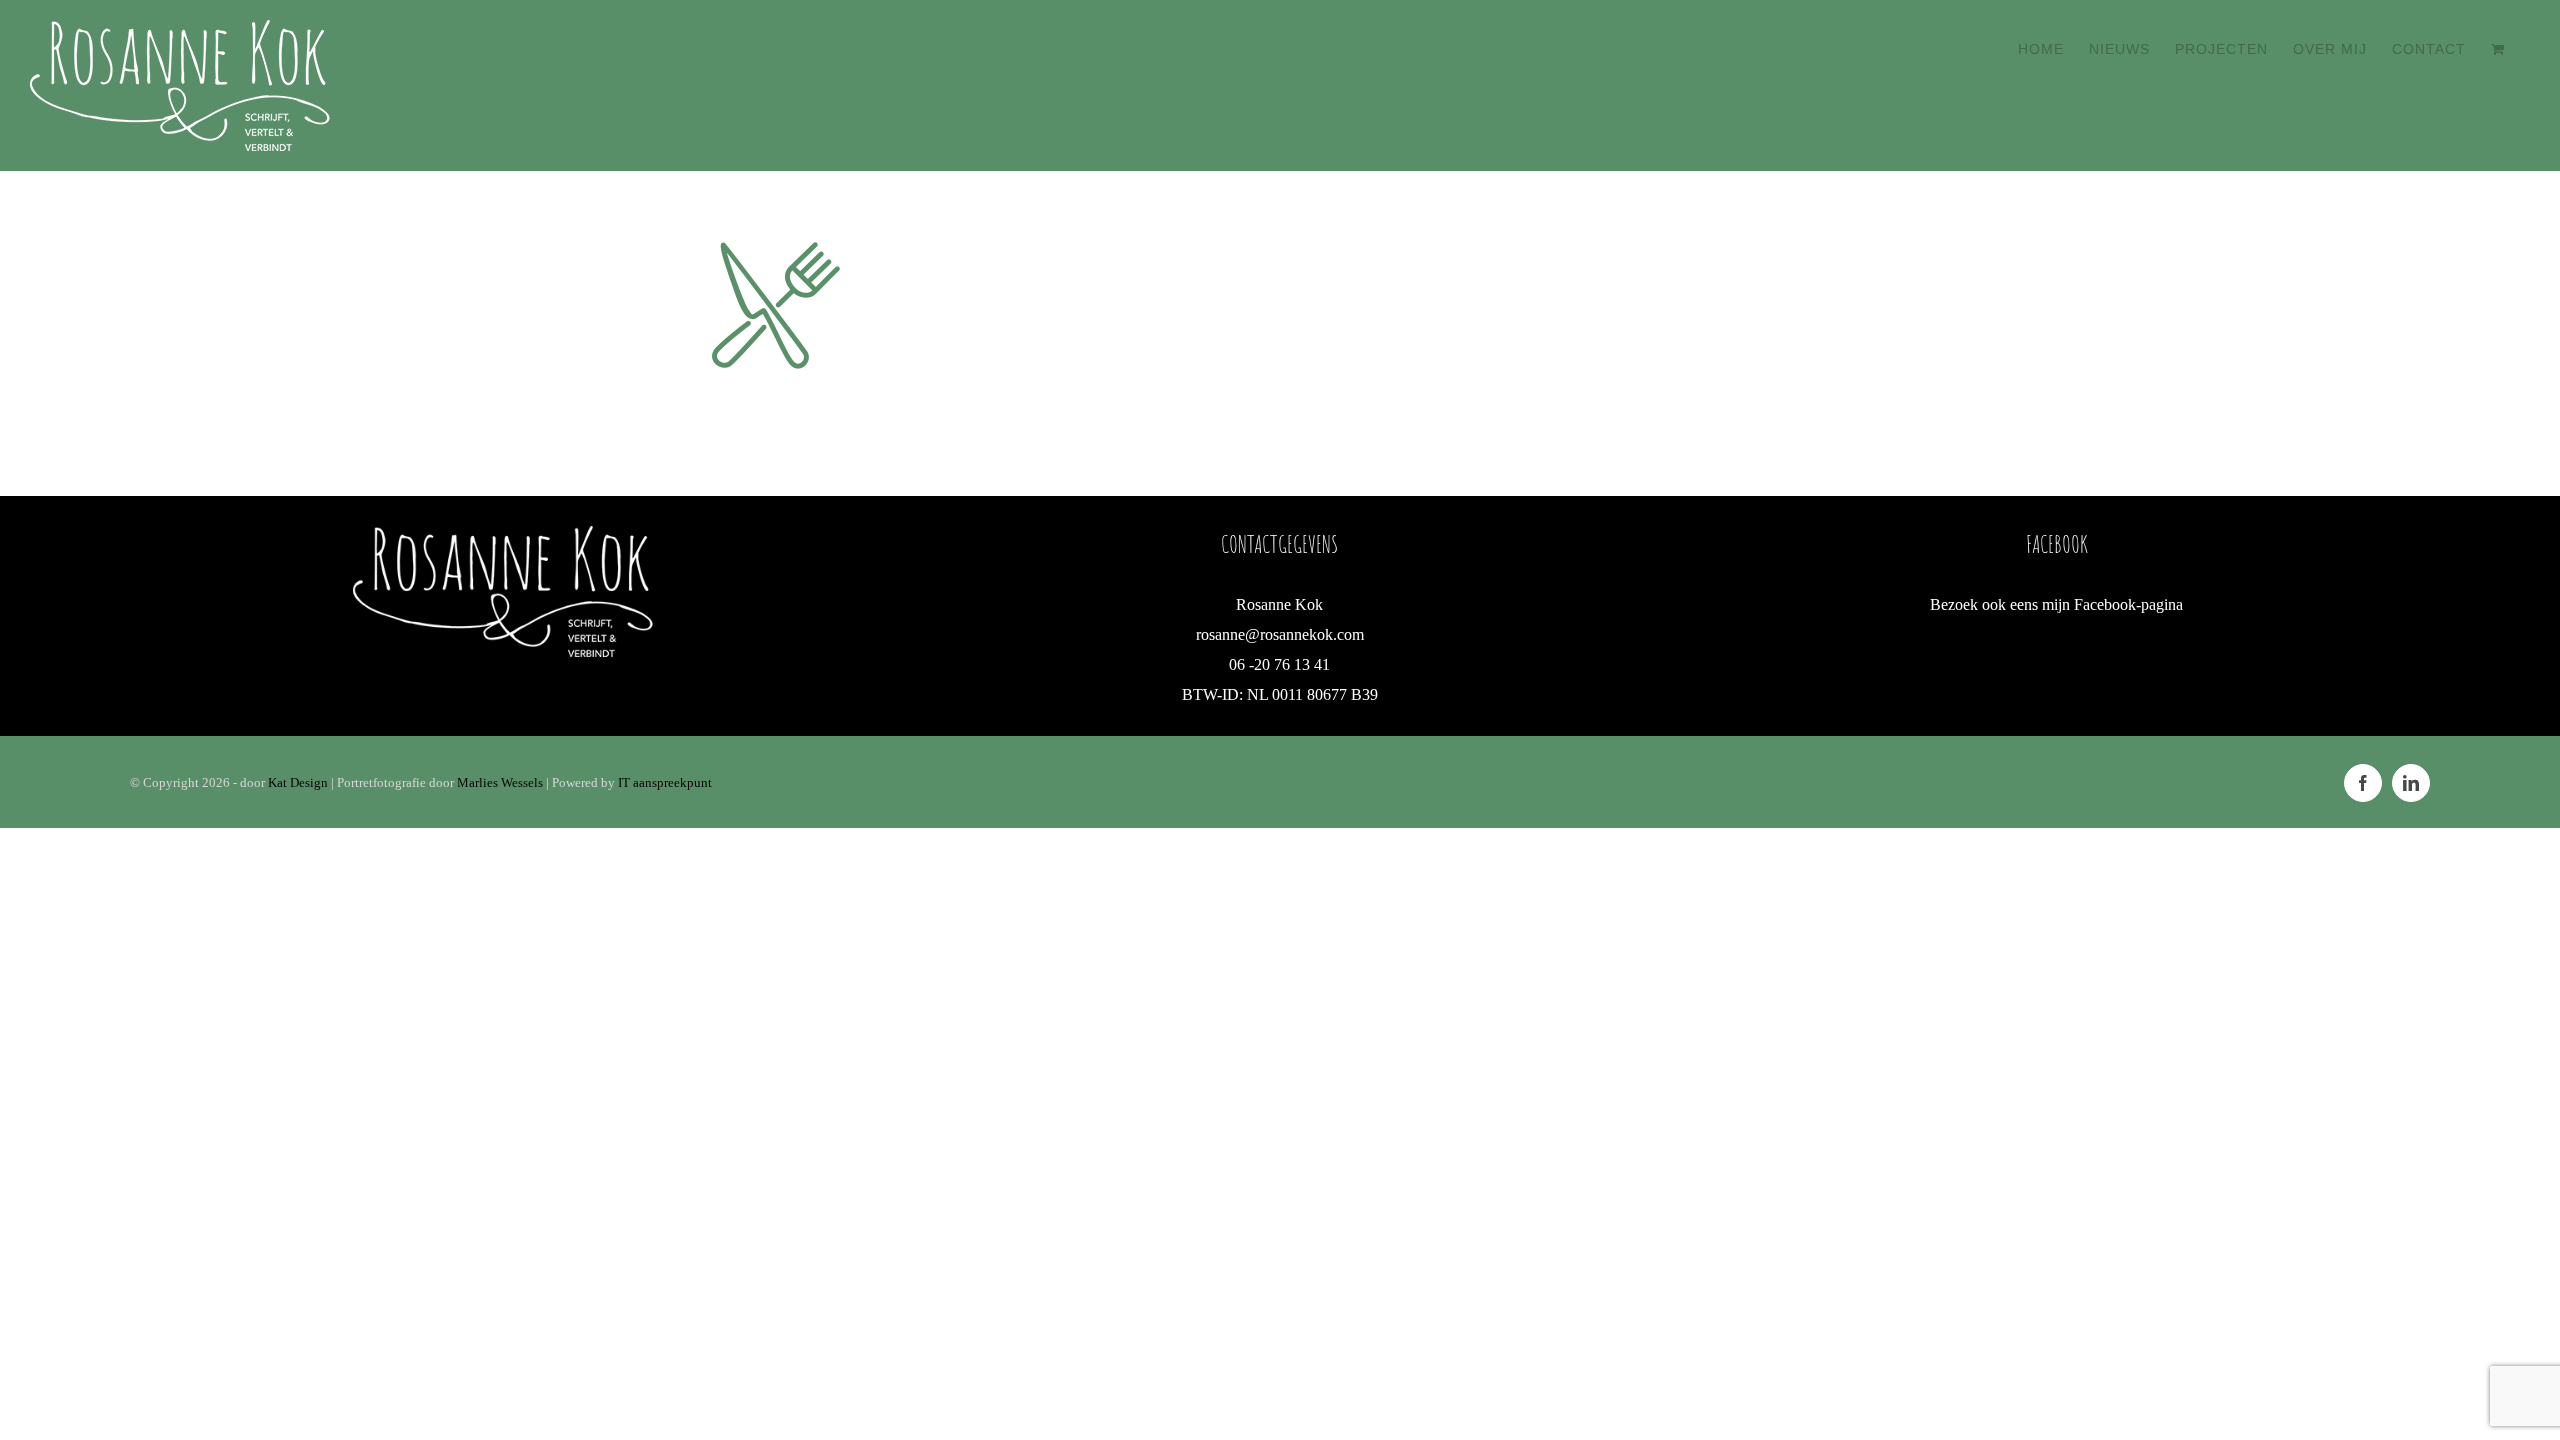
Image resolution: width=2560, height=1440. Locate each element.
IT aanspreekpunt (665, 782)
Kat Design (299, 782)
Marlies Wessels (500, 782)
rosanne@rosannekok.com (1280, 634)
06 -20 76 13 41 (1279, 664)
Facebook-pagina (2128, 604)
